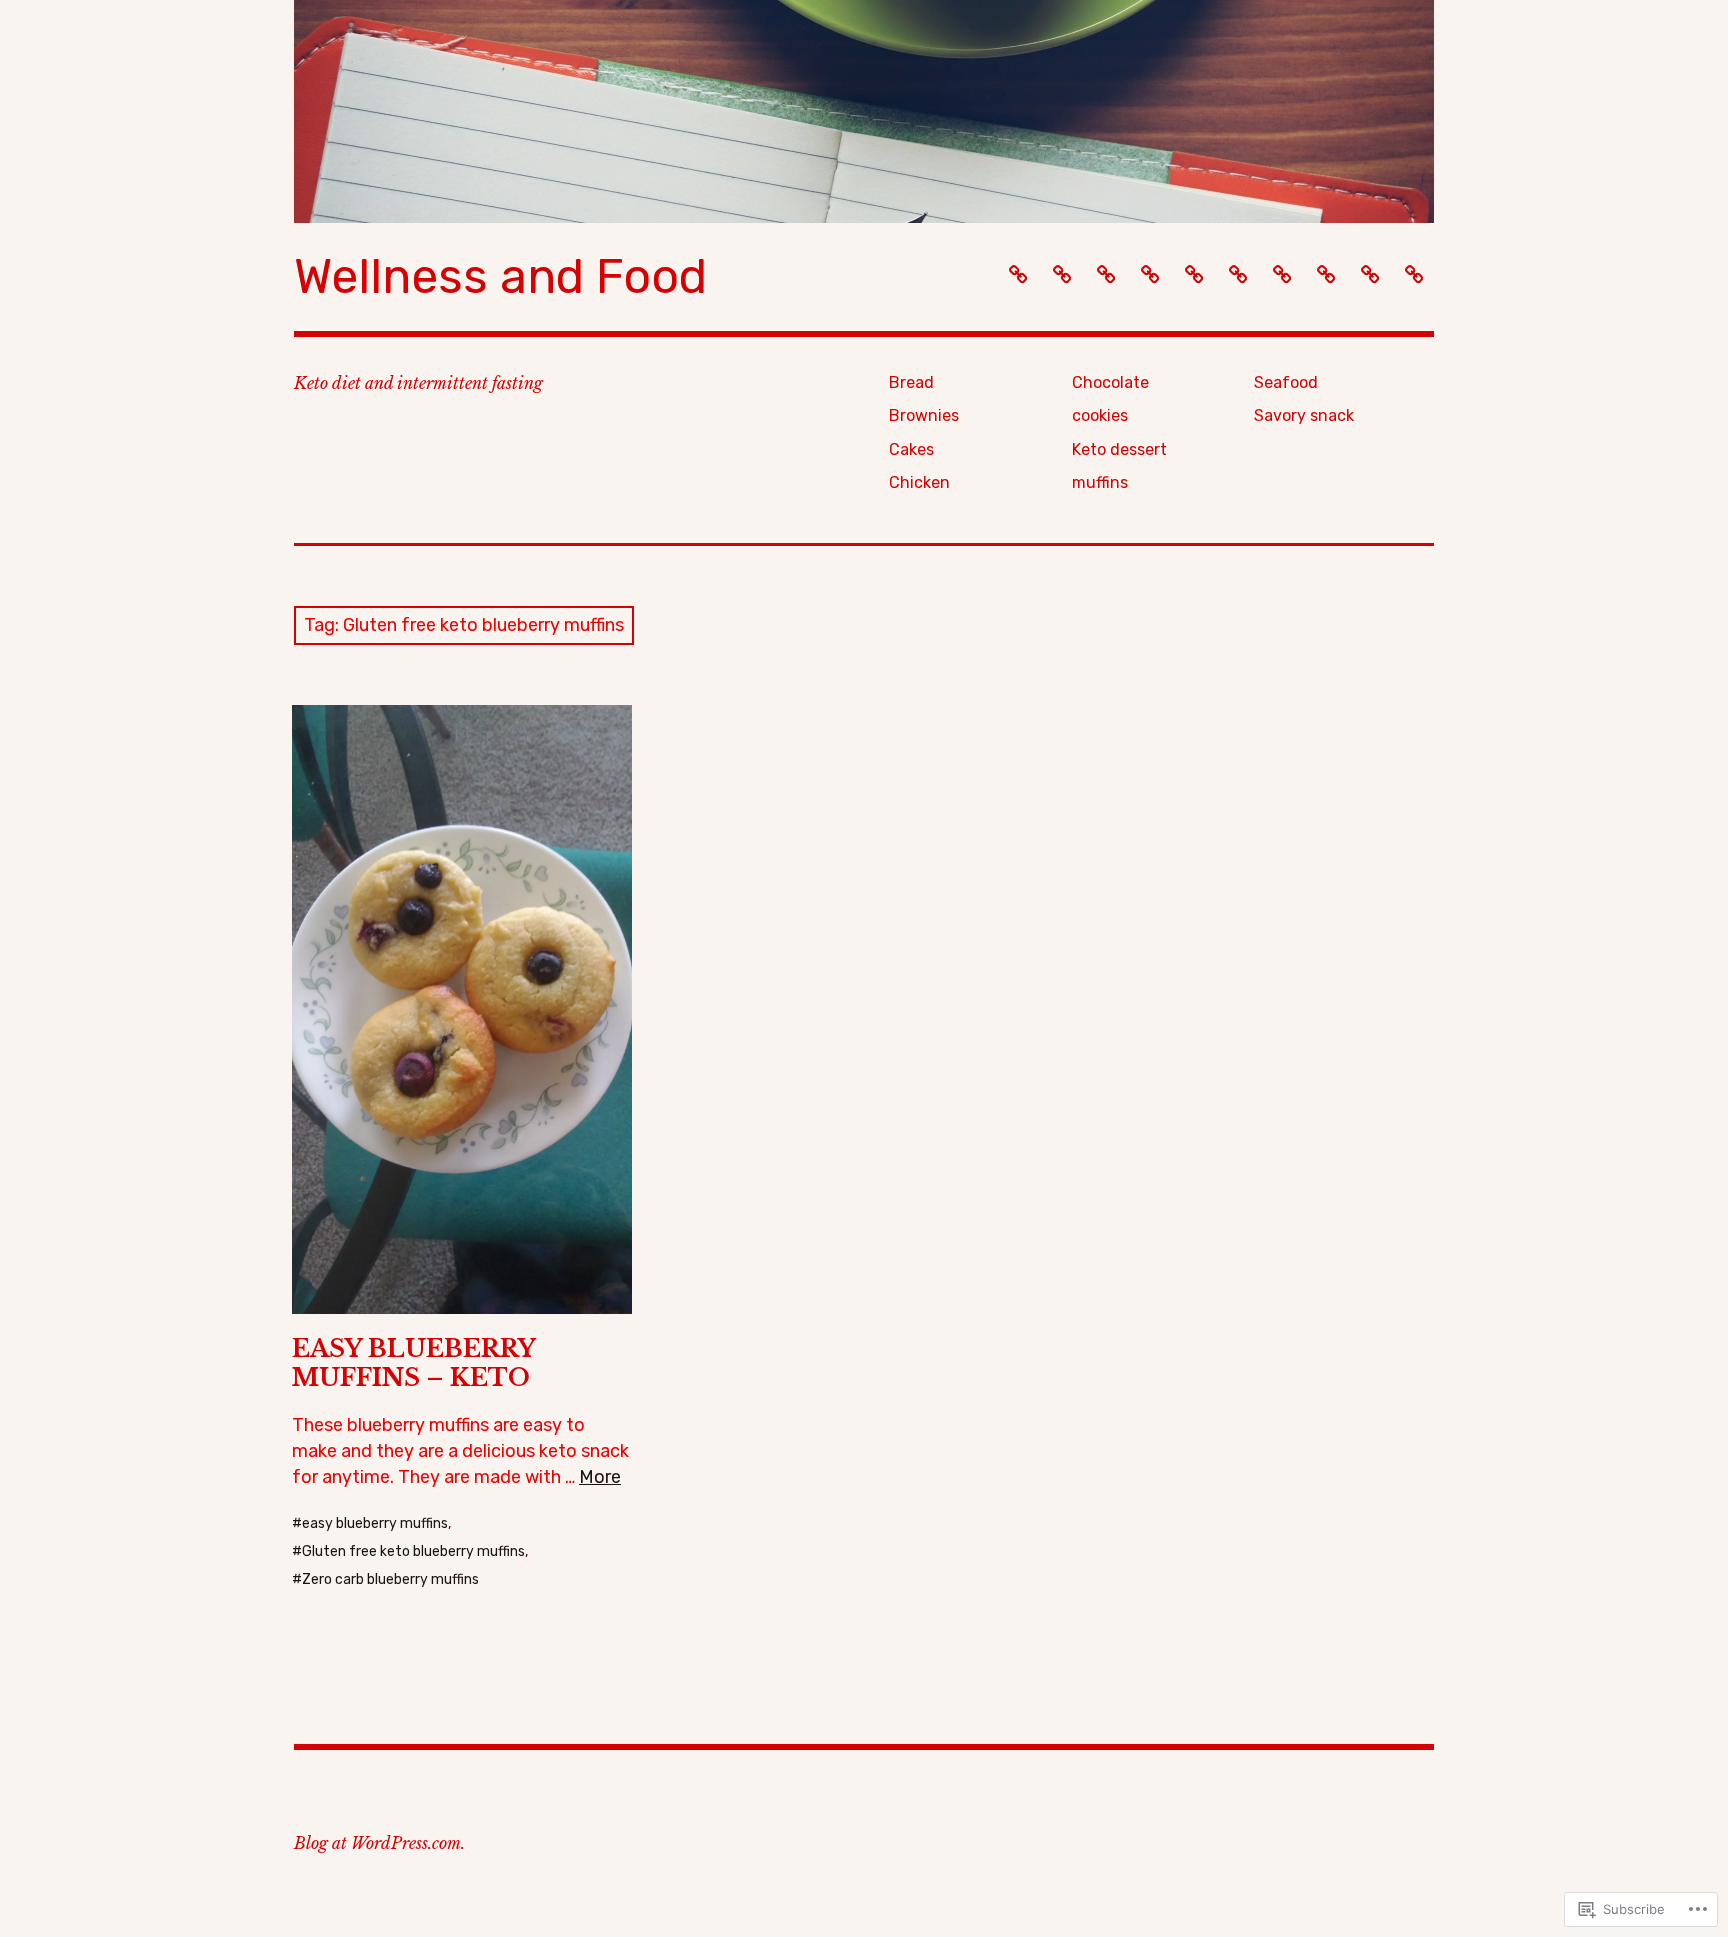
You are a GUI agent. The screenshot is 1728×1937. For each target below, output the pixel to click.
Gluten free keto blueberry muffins (413, 1551)
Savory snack (1304, 415)
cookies (1100, 415)
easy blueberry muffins (375, 1523)
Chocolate (1110, 382)
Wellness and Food (500, 276)
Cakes (911, 449)
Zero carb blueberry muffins (390, 1579)
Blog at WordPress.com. (379, 1843)
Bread (911, 382)
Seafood (1286, 382)
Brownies (924, 415)
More (600, 1477)
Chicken (919, 482)
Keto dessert (1119, 449)
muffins (1100, 482)
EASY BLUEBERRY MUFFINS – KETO (414, 1363)
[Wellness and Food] (864, 111)
